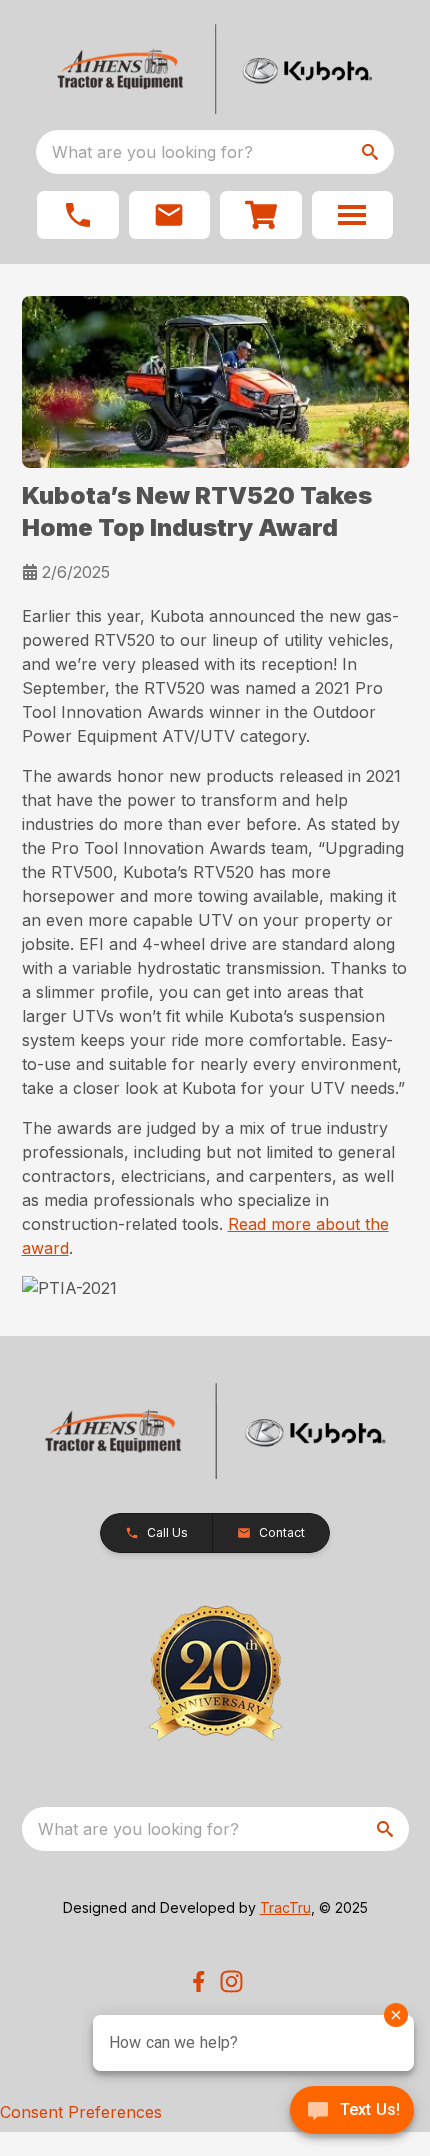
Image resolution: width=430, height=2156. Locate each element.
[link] (261, 215)
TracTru (285, 1907)
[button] (78, 215)
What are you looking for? (152, 152)
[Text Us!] (352, 2112)
